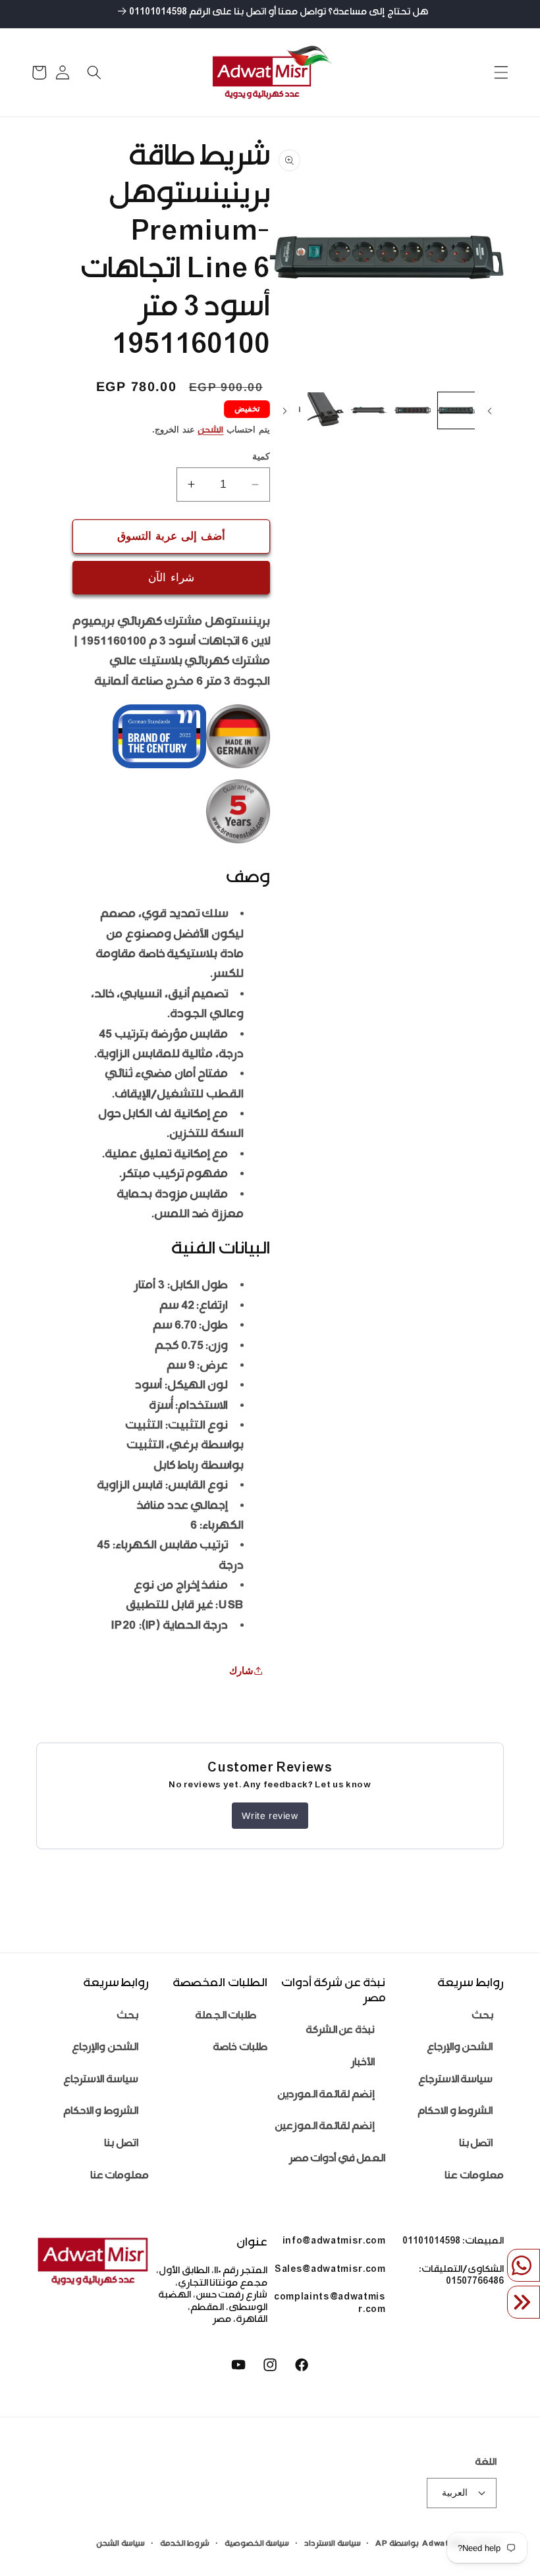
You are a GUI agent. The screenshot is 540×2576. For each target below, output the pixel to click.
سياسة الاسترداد (333, 2544)
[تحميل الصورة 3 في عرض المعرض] (369, 410)
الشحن (210, 431)
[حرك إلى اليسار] (489, 411)
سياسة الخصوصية (257, 2544)
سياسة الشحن (121, 2544)
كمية (261, 456)
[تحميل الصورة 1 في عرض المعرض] (456, 410)
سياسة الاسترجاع (456, 2081)
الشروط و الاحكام (455, 2112)
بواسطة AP (397, 2544)
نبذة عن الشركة (340, 2031)
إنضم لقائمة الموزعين (325, 2127)
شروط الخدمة (185, 2544)
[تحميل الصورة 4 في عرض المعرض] (326, 410)
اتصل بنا (476, 2144)
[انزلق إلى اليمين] (284, 411)
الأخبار (363, 2063)
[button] (500, 72)
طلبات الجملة (226, 2017)
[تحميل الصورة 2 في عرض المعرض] (413, 410)
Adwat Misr (446, 2544)
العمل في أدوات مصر (337, 2160)
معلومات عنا (474, 2177)
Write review (270, 1816)
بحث (482, 2017)
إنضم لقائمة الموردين (326, 2096)
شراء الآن (171, 577)
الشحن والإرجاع (460, 2048)
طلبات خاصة (240, 2048)
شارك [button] (241, 1670)
